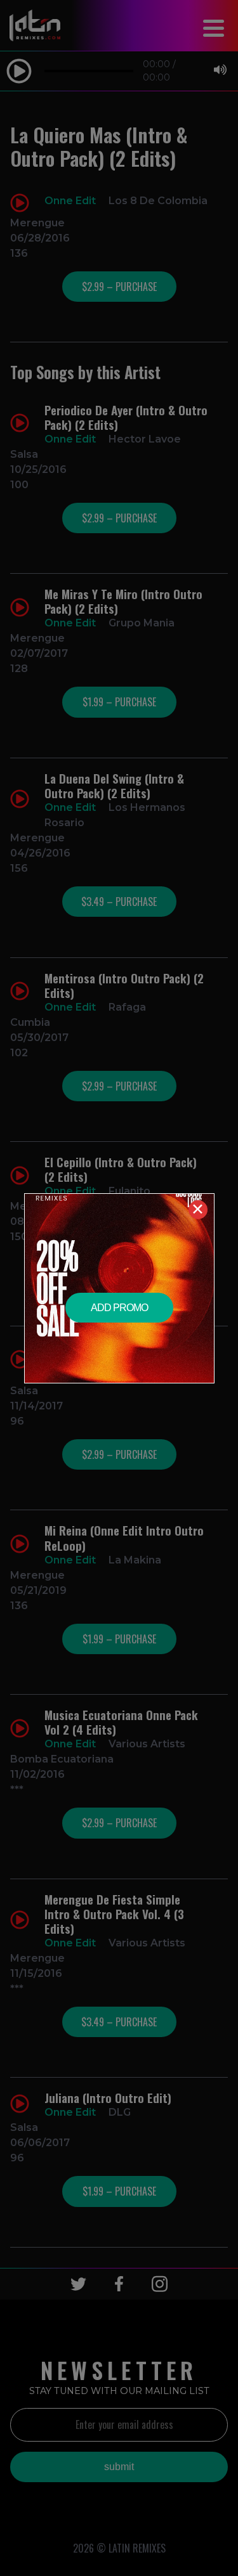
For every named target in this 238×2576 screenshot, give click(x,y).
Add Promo (119, 1308)
